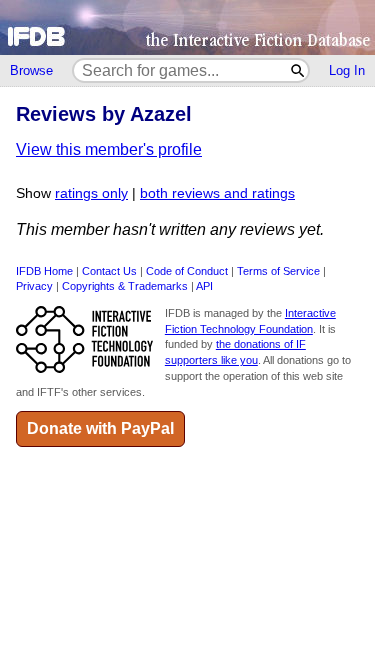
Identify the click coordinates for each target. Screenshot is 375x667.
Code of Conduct (187, 271)
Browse (31, 70)
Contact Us (109, 271)
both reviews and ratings (217, 193)
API (204, 286)
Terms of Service (278, 271)
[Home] (187, 27)
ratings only (91, 193)
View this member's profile (109, 149)
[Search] (298, 70)
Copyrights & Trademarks (125, 286)
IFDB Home (44, 271)
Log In (347, 70)
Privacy (34, 286)
